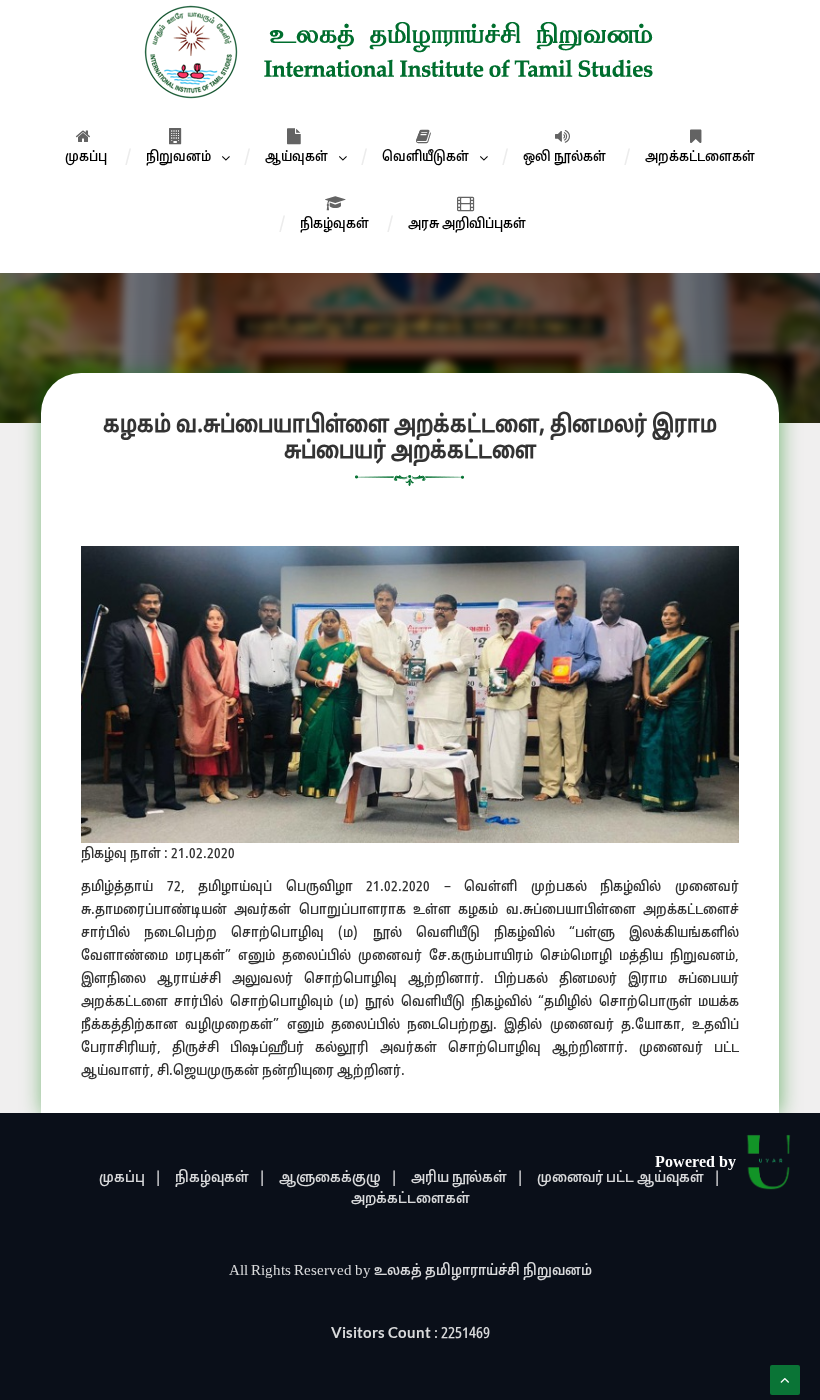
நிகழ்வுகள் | (220, 1178)
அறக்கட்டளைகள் (700, 157)
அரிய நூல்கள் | (467, 1178)
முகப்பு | (130, 1178)
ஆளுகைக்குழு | (338, 1178)
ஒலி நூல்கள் (564, 157)
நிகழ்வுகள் (334, 224)
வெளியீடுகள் (425, 157)
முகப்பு (86, 157)
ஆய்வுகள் (296, 157)
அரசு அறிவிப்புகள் (467, 224)
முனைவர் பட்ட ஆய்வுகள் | (629, 1178)
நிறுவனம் (178, 157)
